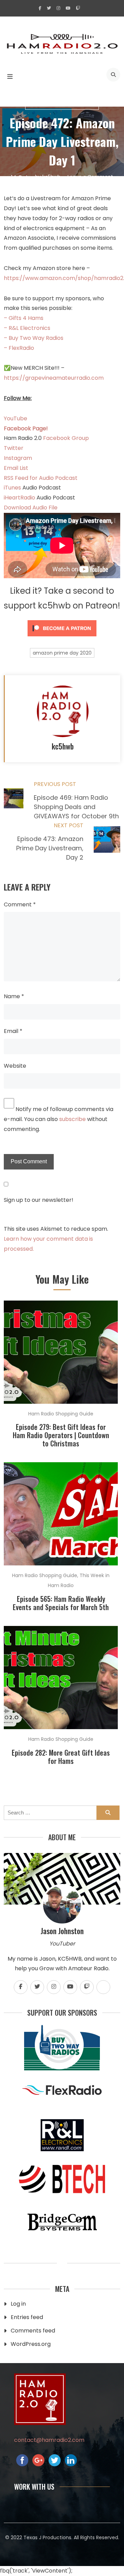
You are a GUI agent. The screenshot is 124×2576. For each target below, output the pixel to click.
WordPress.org (31, 2344)
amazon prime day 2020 (62, 653)
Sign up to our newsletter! (39, 1200)
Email (13, 1031)
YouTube (15, 418)
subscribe (73, 1119)
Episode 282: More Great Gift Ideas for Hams (61, 1757)
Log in (18, 2304)
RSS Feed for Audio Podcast (41, 478)
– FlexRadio (19, 348)
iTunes (13, 488)
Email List (16, 468)
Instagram (18, 458)
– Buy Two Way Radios (34, 338)
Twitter (14, 448)
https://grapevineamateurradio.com (54, 378)
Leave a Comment (90, 177)
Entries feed (27, 2317)
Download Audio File (31, 508)
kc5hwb (51, 177)
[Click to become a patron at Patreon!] (62, 638)
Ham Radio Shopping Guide (62, 105)
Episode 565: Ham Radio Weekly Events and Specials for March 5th (61, 1603)
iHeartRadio (19, 498)
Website (15, 1066)
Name (14, 996)
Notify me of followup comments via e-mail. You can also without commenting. (59, 1119)
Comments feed (33, 2331)
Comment (20, 904)
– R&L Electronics (27, 328)
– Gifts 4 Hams (24, 318)
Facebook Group (66, 438)
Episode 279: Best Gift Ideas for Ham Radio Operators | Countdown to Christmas (61, 1435)
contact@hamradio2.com (49, 2440)
